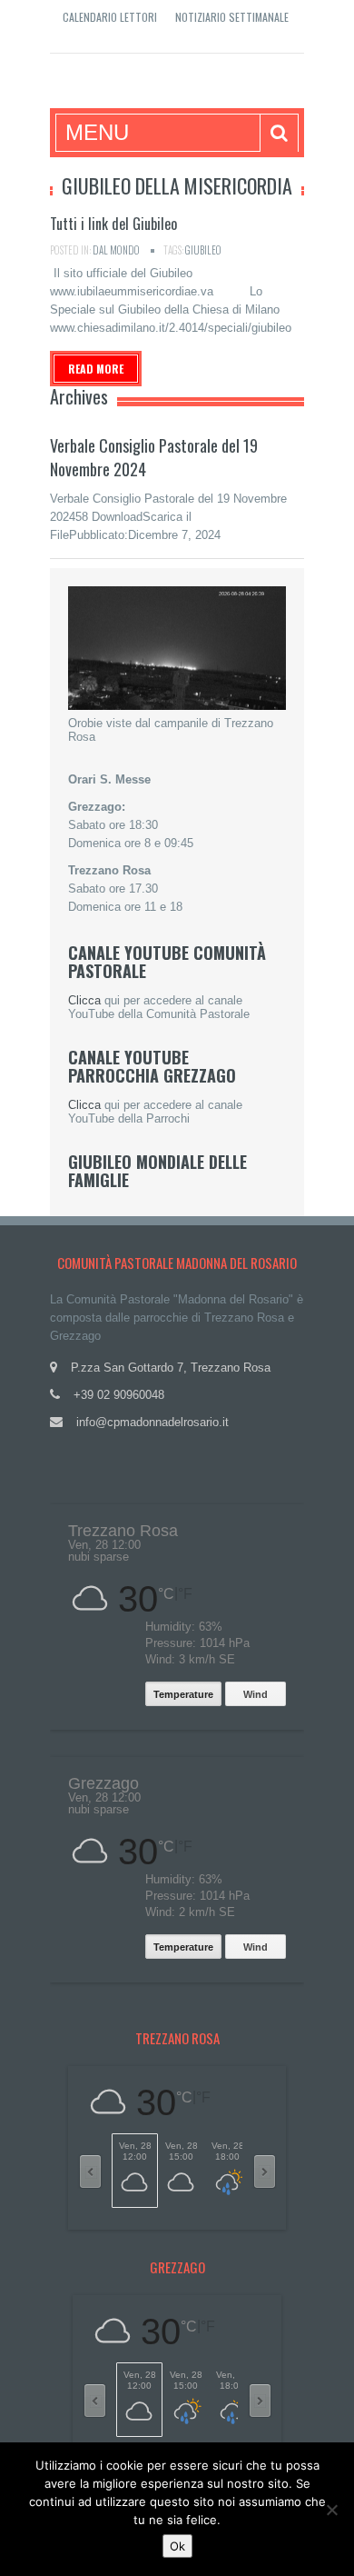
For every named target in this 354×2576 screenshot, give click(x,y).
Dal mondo (116, 250)
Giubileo (203, 250)
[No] (331, 2510)
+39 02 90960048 (119, 1395)
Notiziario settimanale (232, 17)
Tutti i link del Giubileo (113, 224)
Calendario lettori (110, 17)
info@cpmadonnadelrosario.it (152, 1422)
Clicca (84, 1000)
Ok (177, 2546)
